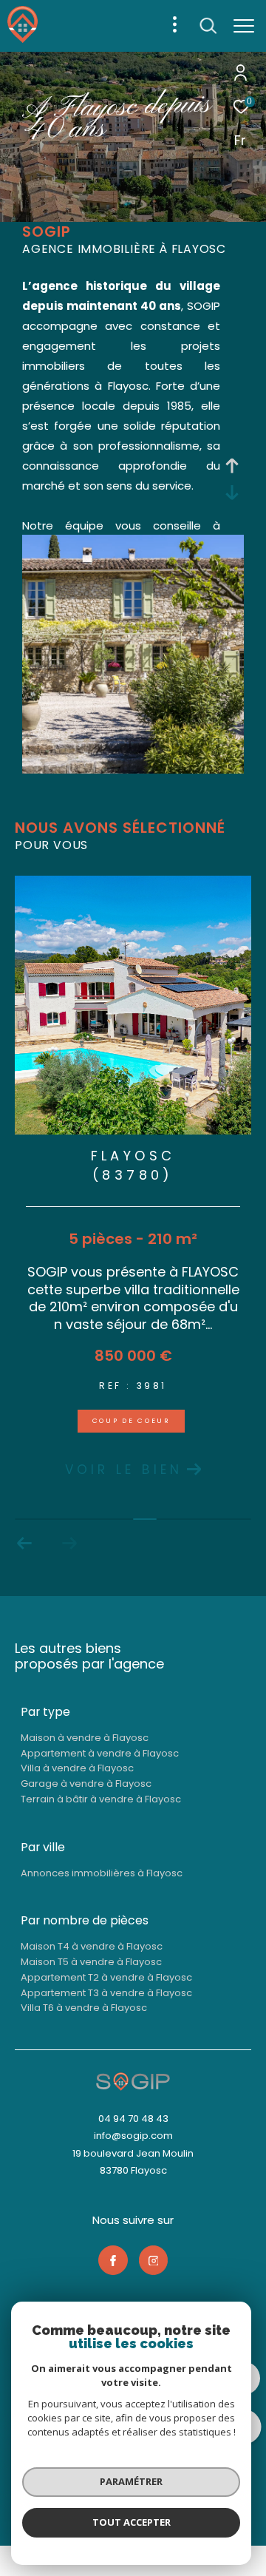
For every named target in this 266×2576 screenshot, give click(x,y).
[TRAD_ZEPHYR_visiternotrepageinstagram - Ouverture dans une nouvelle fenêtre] (154, 2260)
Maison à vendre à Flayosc (85, 1738)
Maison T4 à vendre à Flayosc (92, 1946)
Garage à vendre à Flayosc (86, 1784)
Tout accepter (132, 2522)
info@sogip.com (133, 2136)
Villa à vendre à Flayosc (77, 1768)
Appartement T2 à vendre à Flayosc (106, 1977)
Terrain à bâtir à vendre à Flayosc (101, 1799)
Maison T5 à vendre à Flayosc (91, 1962)
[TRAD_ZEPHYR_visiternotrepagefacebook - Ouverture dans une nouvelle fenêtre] (113, 2260)
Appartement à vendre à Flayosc (100, 1753)
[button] (25, 1544)
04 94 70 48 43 (133, 2119)
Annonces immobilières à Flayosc (102, 1873)
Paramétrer (131, 2481)
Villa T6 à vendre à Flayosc (84, 2008)
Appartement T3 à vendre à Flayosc (106, 1993)
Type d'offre (71, 219)
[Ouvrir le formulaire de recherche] (208, 26)
